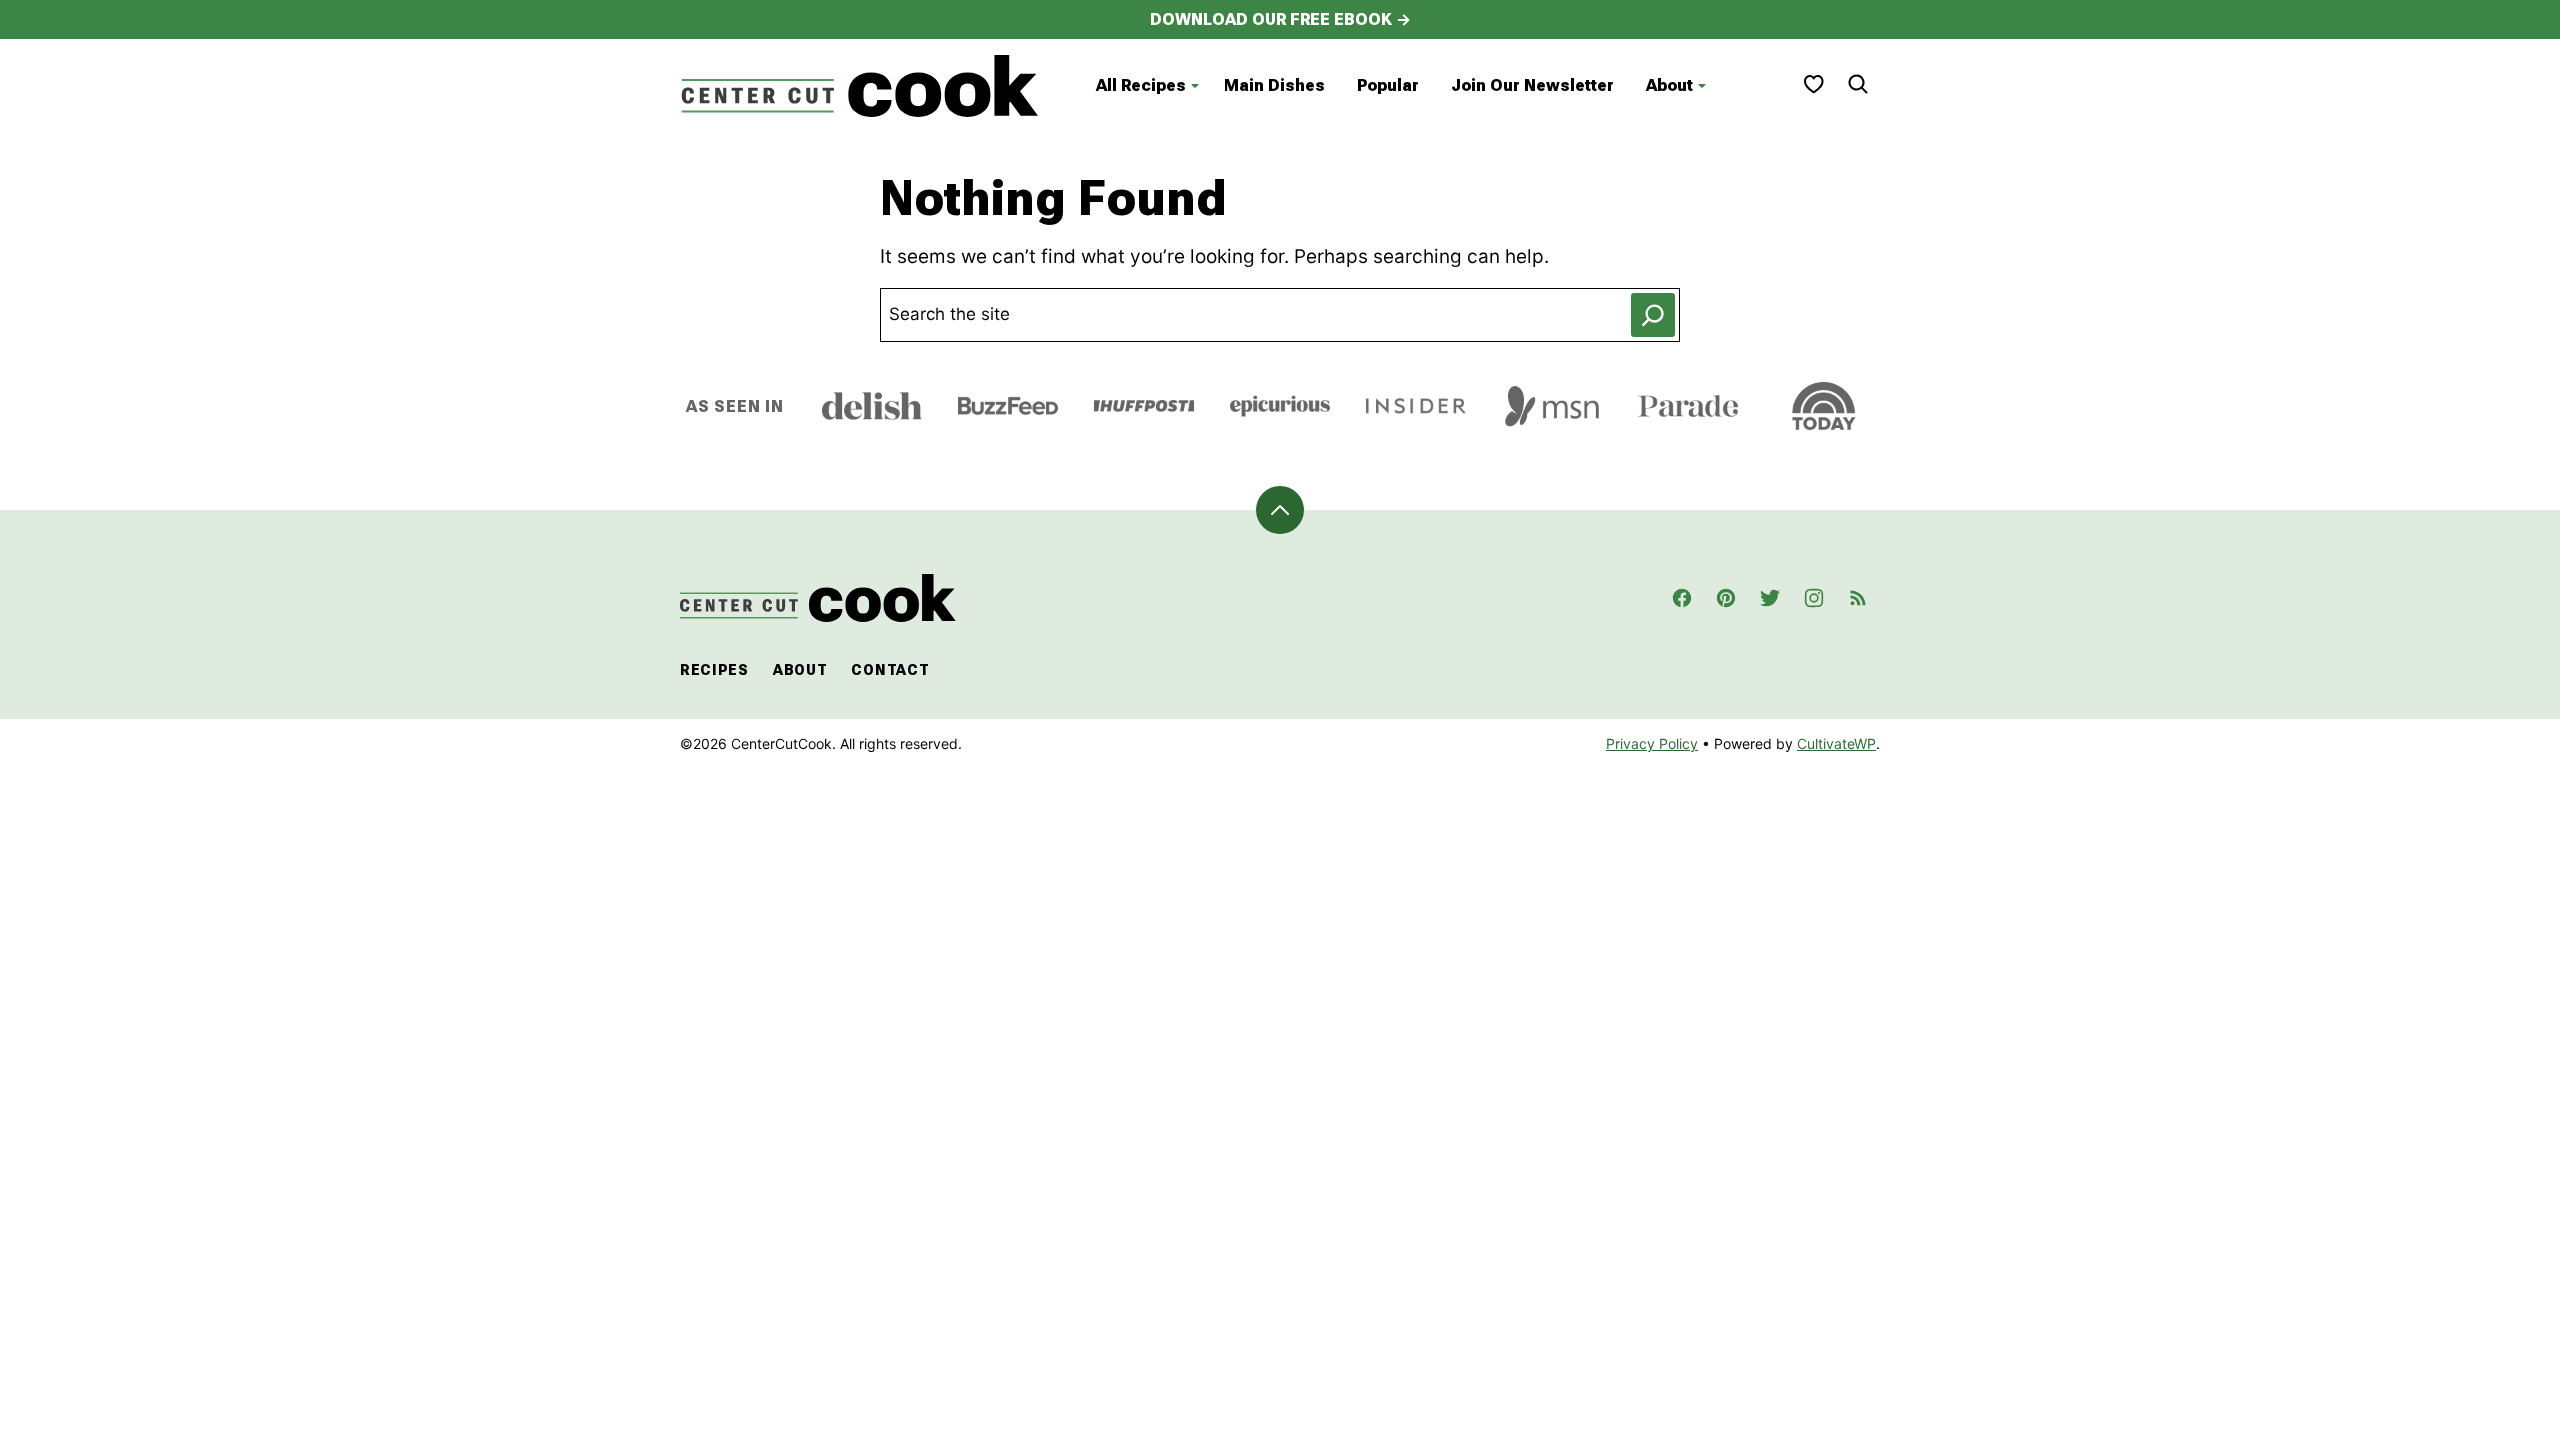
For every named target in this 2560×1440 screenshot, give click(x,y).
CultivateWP (1836, 743)
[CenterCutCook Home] (860, 86)
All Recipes (1141, 85)
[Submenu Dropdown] (1195, 86)
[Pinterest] (1726, 598)
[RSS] (1858, 598)
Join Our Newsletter (1532, 85)
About (1669, 85)
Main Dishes (1274, 85)
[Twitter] (1770, 598)
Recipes (714, 670)
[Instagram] (1814, 598)
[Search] (1858, 84)
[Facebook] (1682, 598)
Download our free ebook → (1280, 19)
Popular (1388, 85)
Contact (890, 670)
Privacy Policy (1652, 743)
